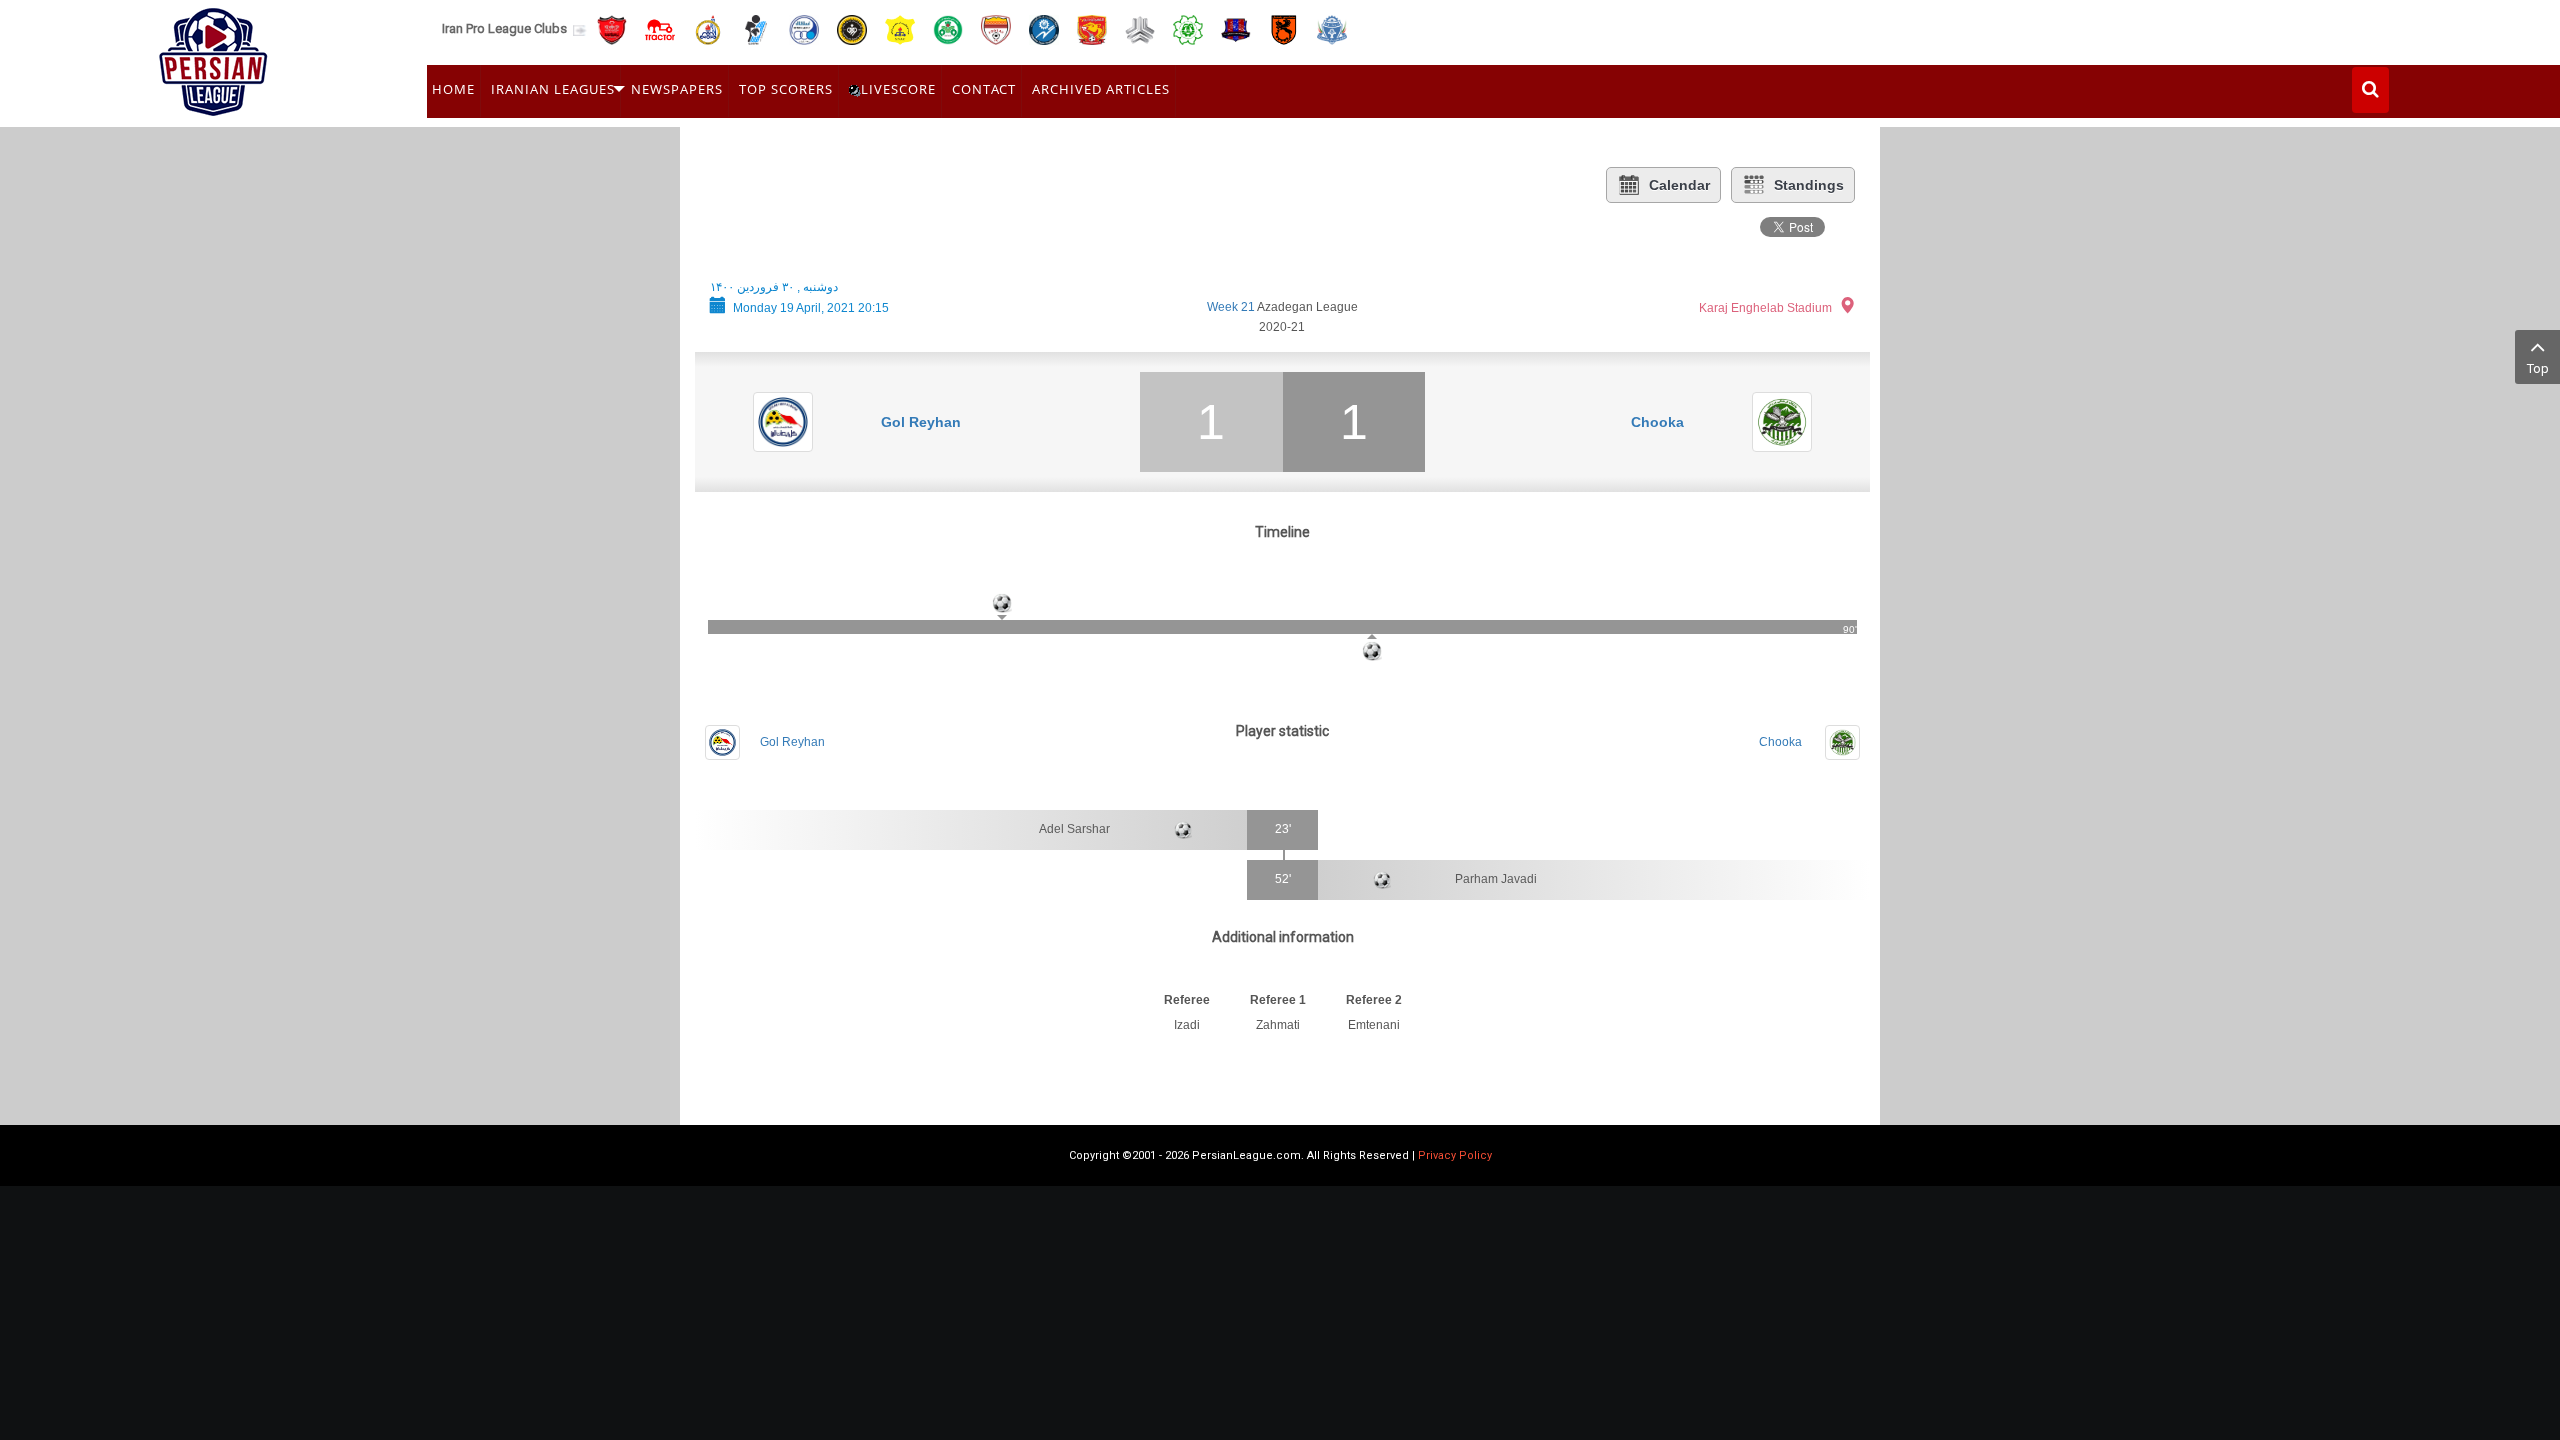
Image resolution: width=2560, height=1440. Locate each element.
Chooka (1657, 422)
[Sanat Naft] (900, 28)
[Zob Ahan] (948, 28)
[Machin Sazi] (1188, 28)
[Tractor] (660, 28)
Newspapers (677, 89)
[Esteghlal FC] (804, 28)
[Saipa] (1140, 29)
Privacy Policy (1455, 1155)
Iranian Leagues (553, 89)
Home (453, 89)
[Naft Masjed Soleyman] (708, 28)
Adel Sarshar (1074, 829)
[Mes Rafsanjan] (1284, 28)
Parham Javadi (1496, 879)
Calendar (1679, 185)
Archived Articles (1101, 89)
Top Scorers (786, 89)
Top (2538, 368)
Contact (984, 89)
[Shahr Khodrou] (1092, 28)
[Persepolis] (612, 28)
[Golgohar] (1044, 28)
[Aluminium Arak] (1332, 28)
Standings (1809, 185)
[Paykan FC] (756, 28)
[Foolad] (996, 28)
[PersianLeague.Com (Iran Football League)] (213, 57)
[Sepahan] (852, 28)
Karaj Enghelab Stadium (1765, 308)
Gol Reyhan (921, 422)
